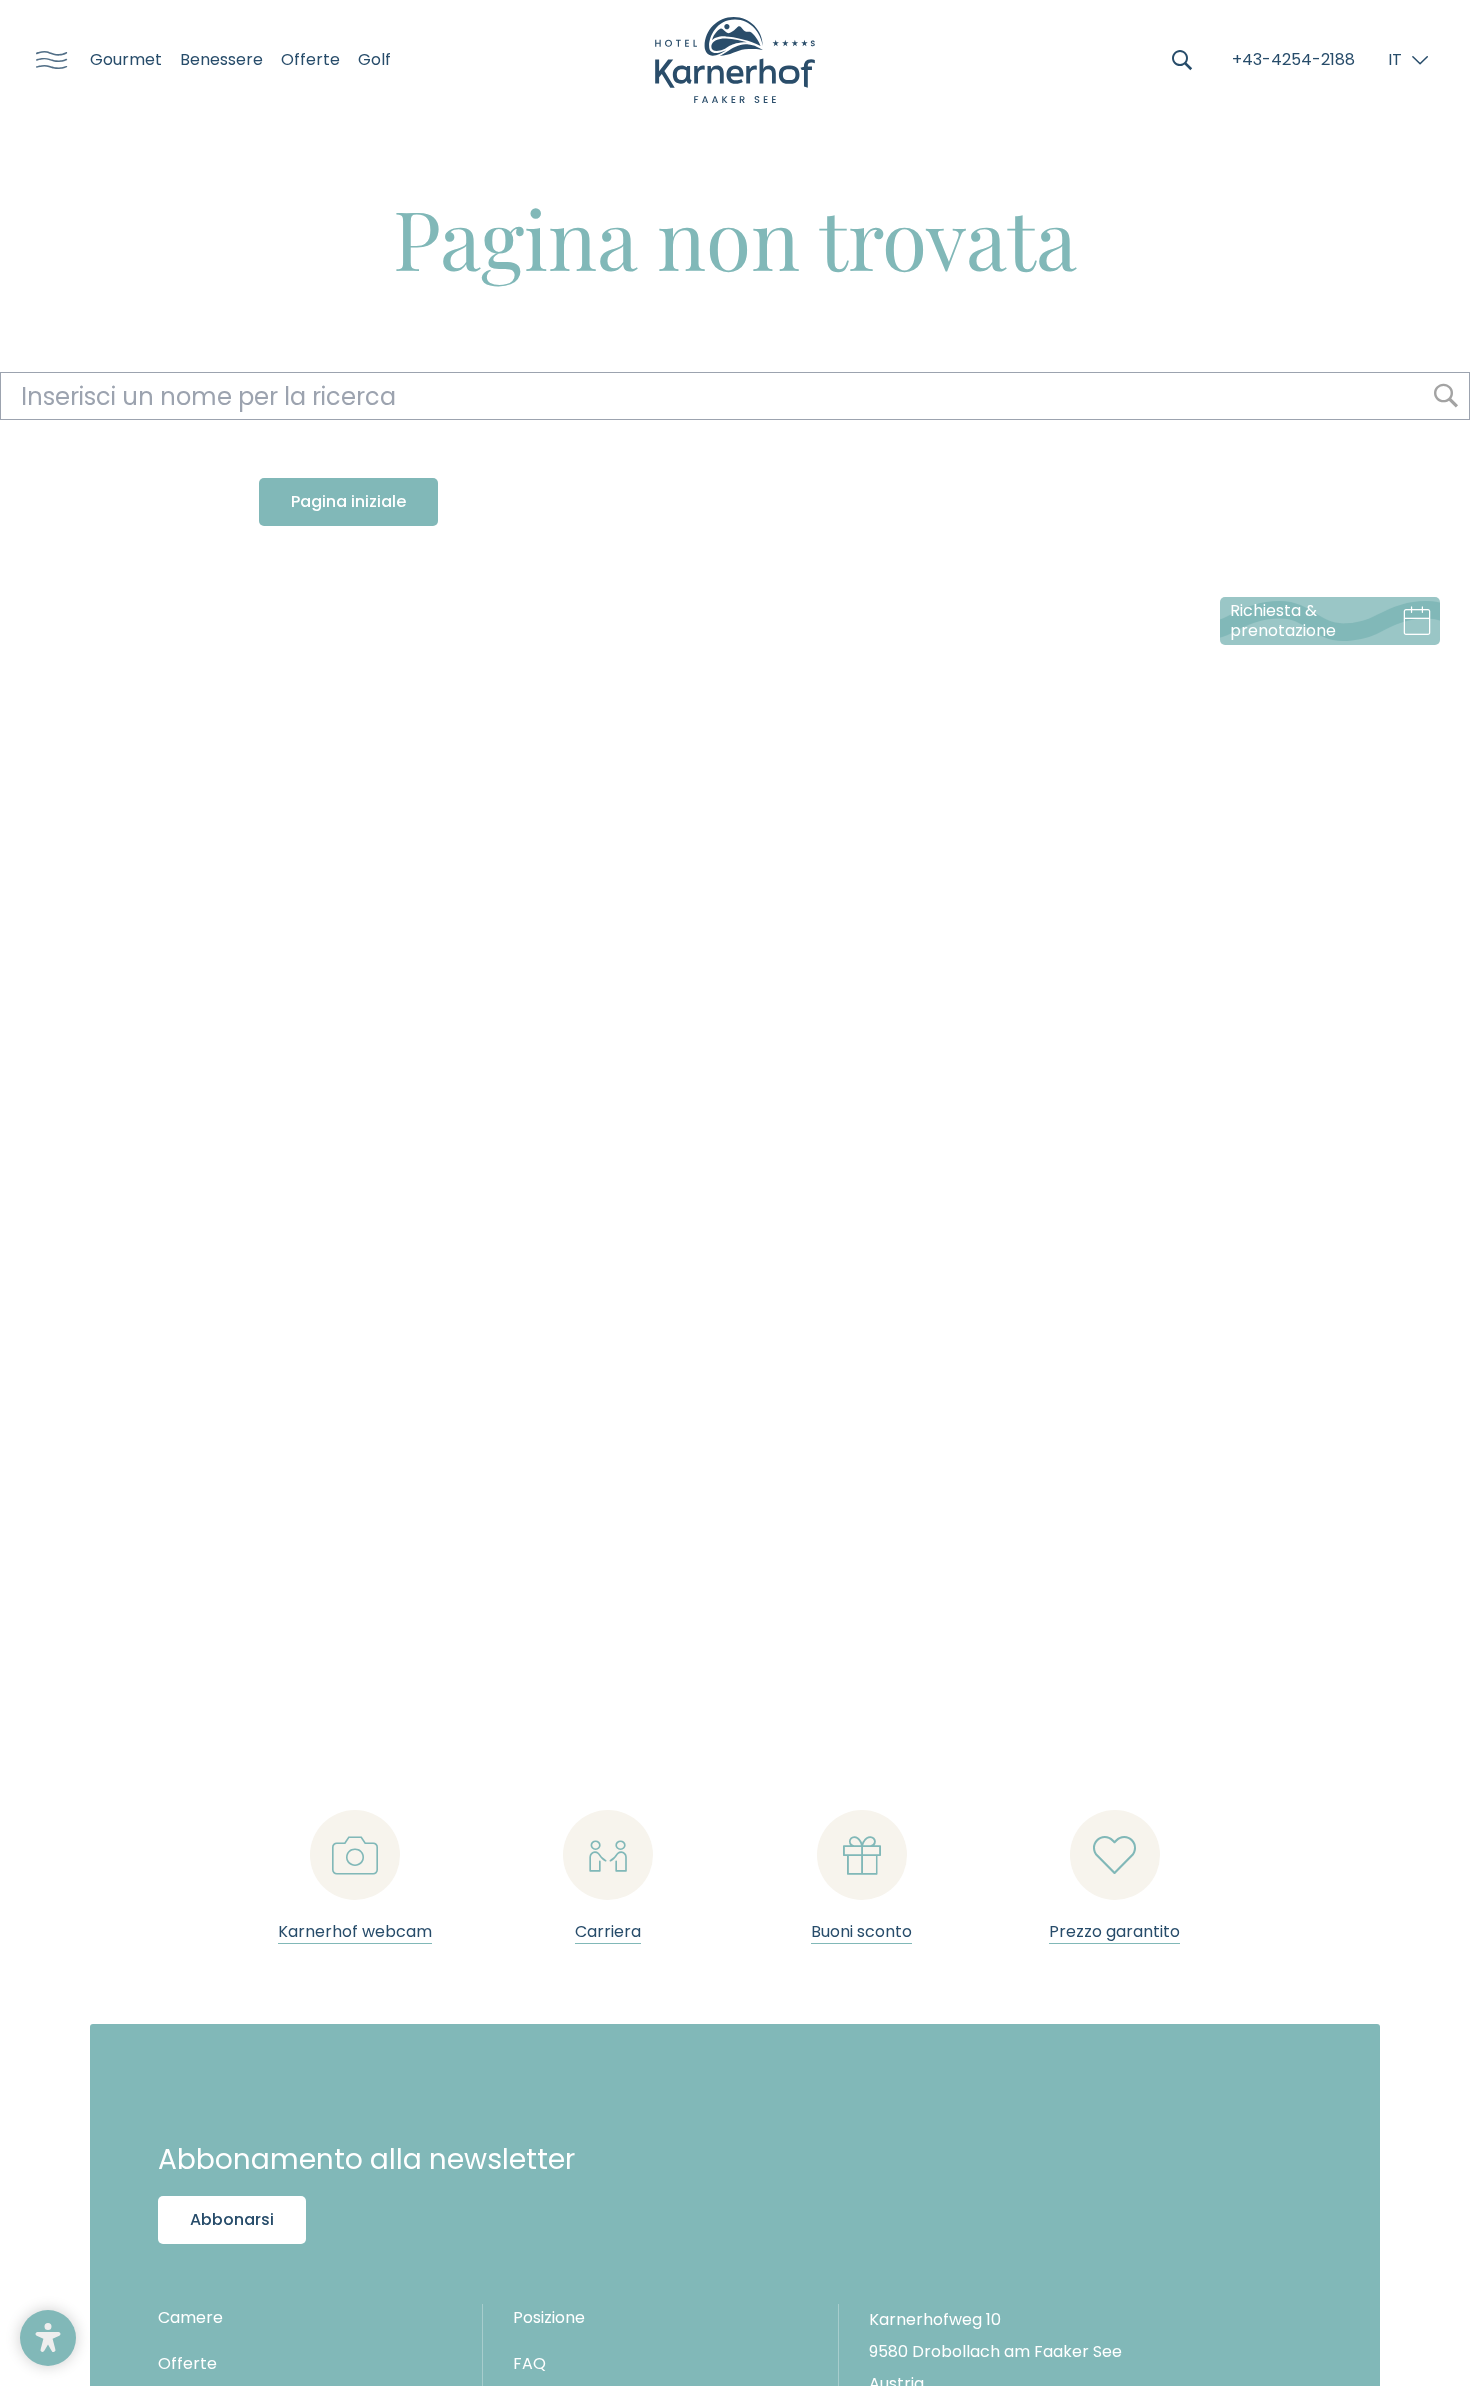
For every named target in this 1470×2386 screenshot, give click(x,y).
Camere (190, 2317)
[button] (48, 2338)
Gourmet (126, 60)
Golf (374, 60)
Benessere (221, 60)
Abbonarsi (232, 2219)
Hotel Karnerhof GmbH (735, 60)
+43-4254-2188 (1293, 59)
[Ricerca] (1182, 60)
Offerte (310, 60)
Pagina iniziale (348, 501)
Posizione (549, 2317)
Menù (45, 60)
